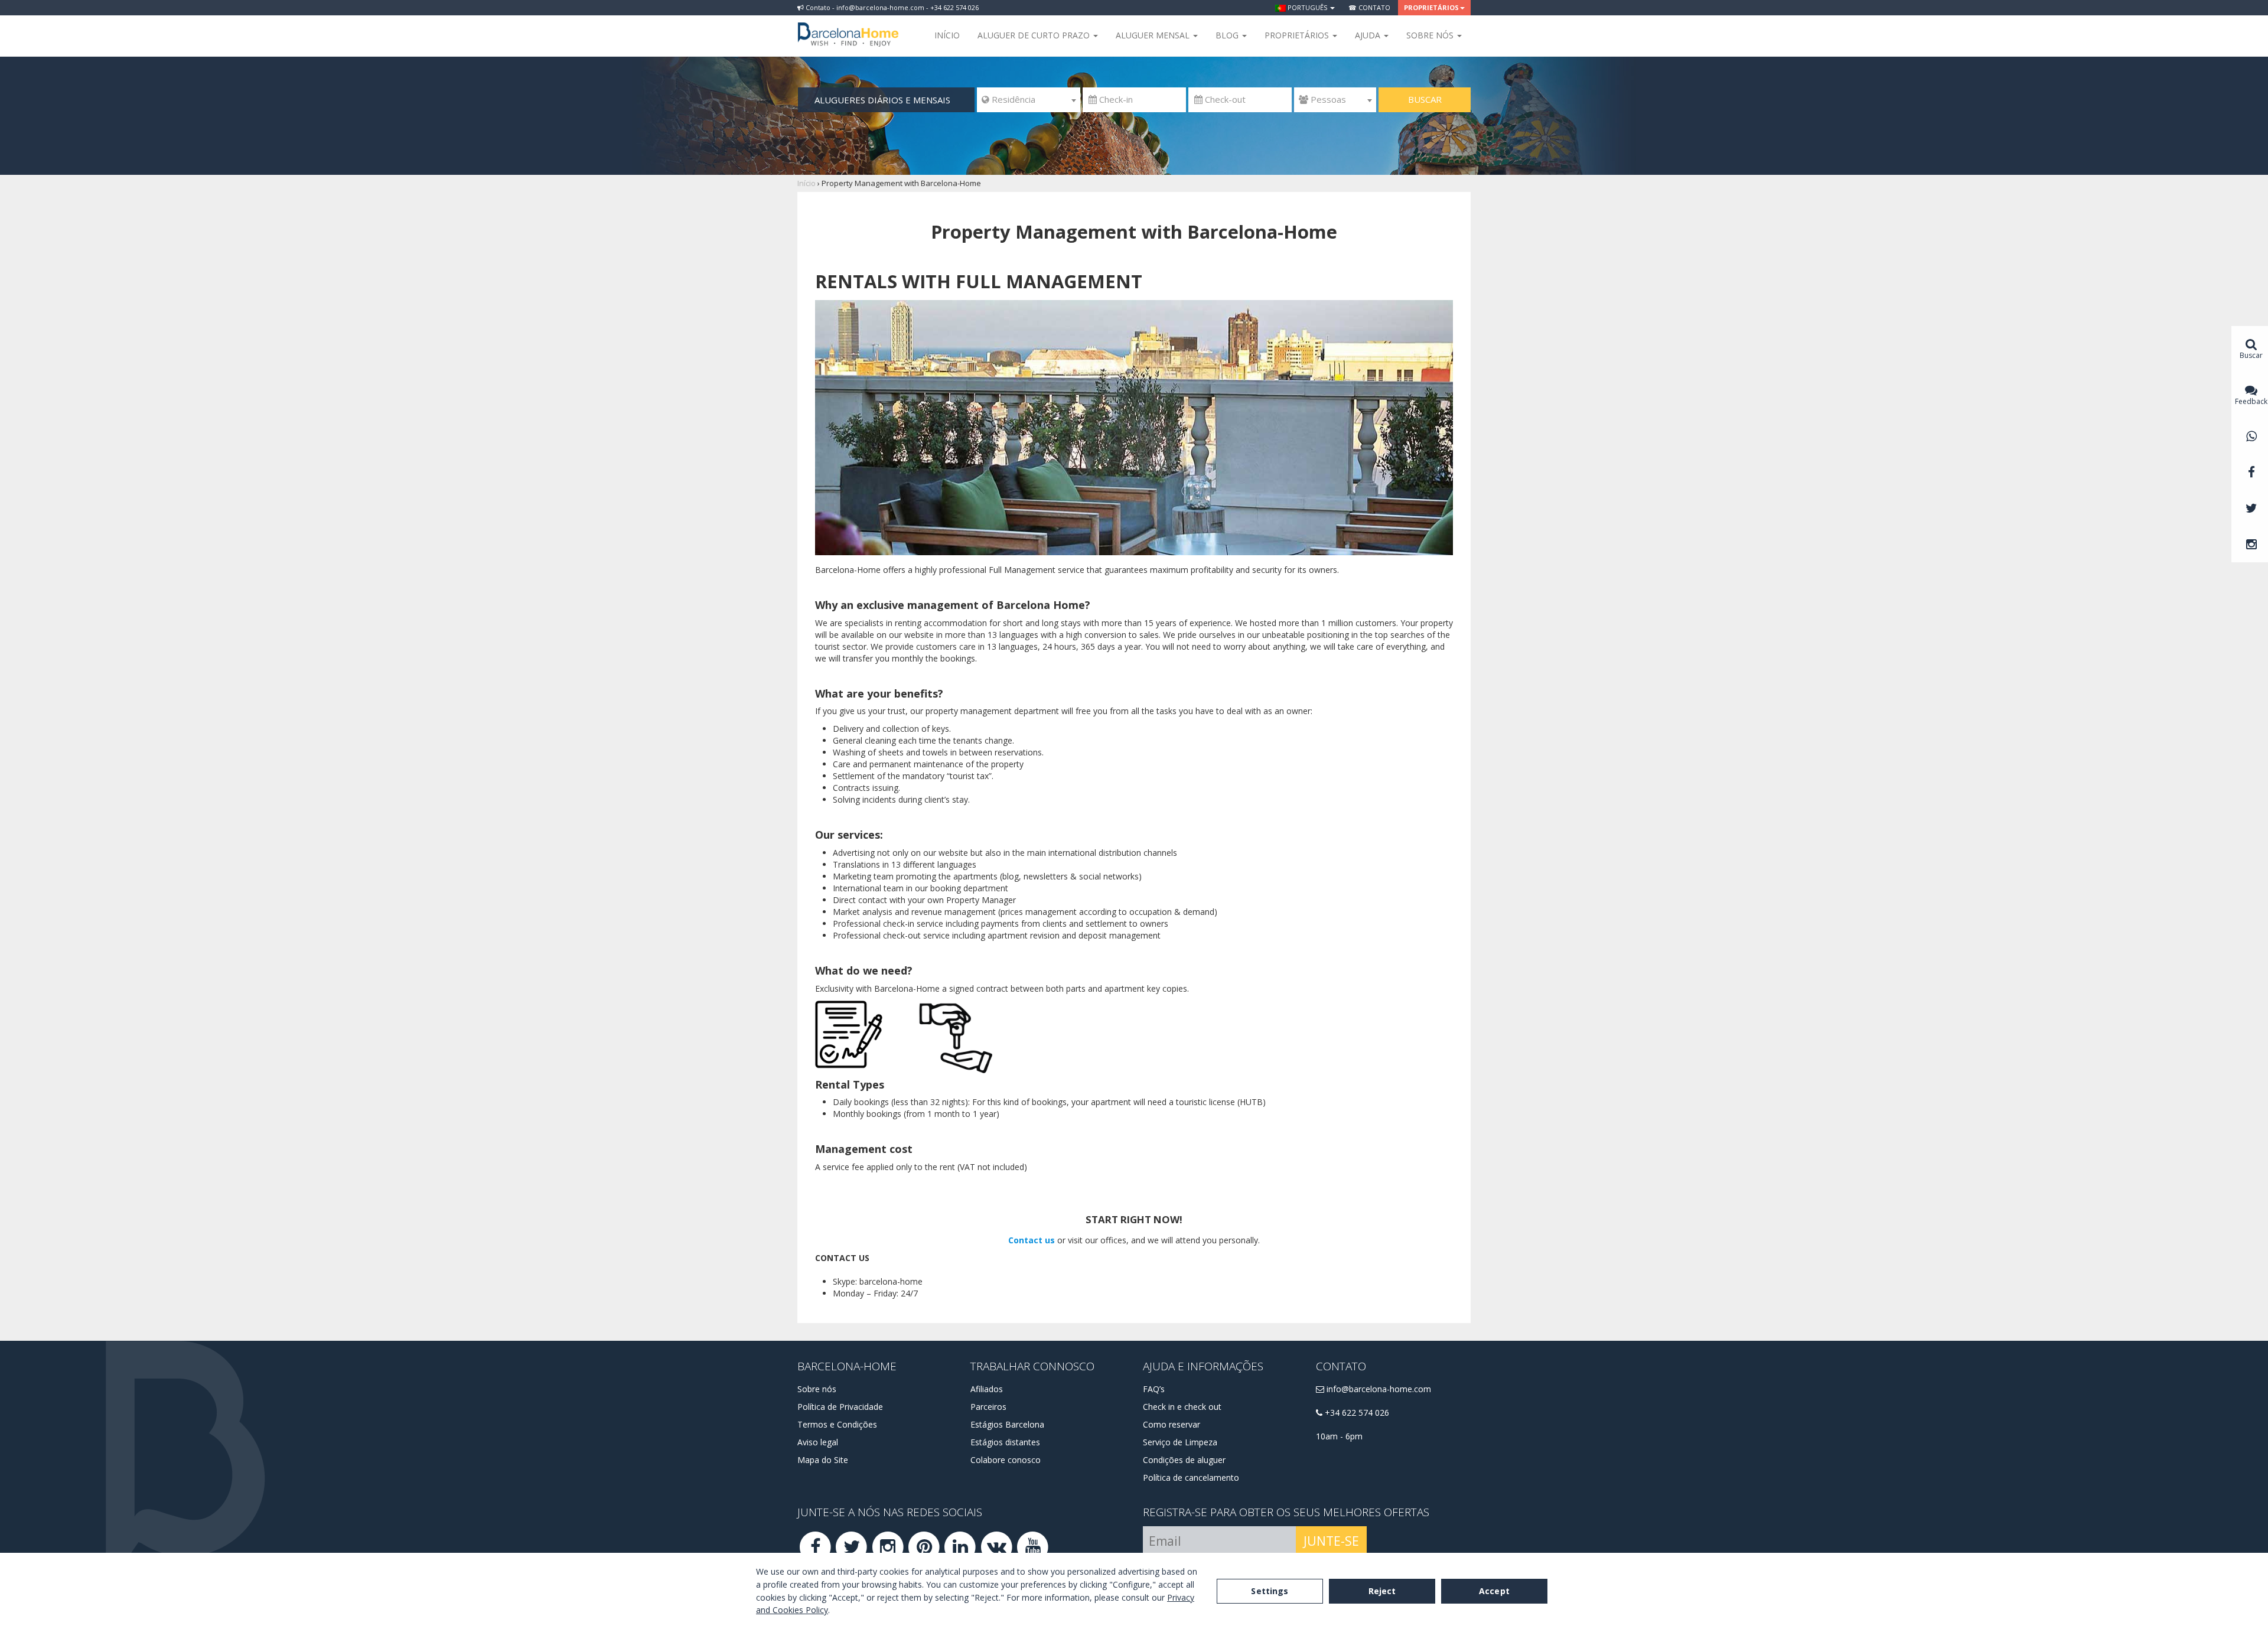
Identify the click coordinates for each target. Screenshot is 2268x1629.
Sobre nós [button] (1431, 35)
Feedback (2251, 401)
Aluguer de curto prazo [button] (1035, 35)
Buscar (1425, 99)
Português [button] (1307, 7)
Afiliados (987, 1389)
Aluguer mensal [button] (1154, 35)
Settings (1270, 1591)
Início (947, 35)
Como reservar (1172, 1424)
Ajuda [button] (1369, 35)
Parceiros (988, 1407)
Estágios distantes (1005, 1442)
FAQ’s (1154, 1389)
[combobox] (1029, 100)
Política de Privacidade (840, 1407)
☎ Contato (1369, 7)
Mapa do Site (823, 1460)
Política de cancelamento (1191, 1477)
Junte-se (1331, 1541)
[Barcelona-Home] (848, 27)
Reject (1382, 1591)
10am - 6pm (1339, 1436)
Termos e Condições (837, 1424)
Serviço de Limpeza (1180, 1442)
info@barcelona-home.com (1378, 1389)
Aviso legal (818, 1442)
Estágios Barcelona (1007, 1424)
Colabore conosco (1006, 1460)
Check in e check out (1182, 1407)
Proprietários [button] (1431, 7)
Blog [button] (1228, 35)
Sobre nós (817, 1389)
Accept (1494, 1591)
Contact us (1032, 1240)
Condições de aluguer (1184, 1460)
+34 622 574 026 (1356, 1413)
